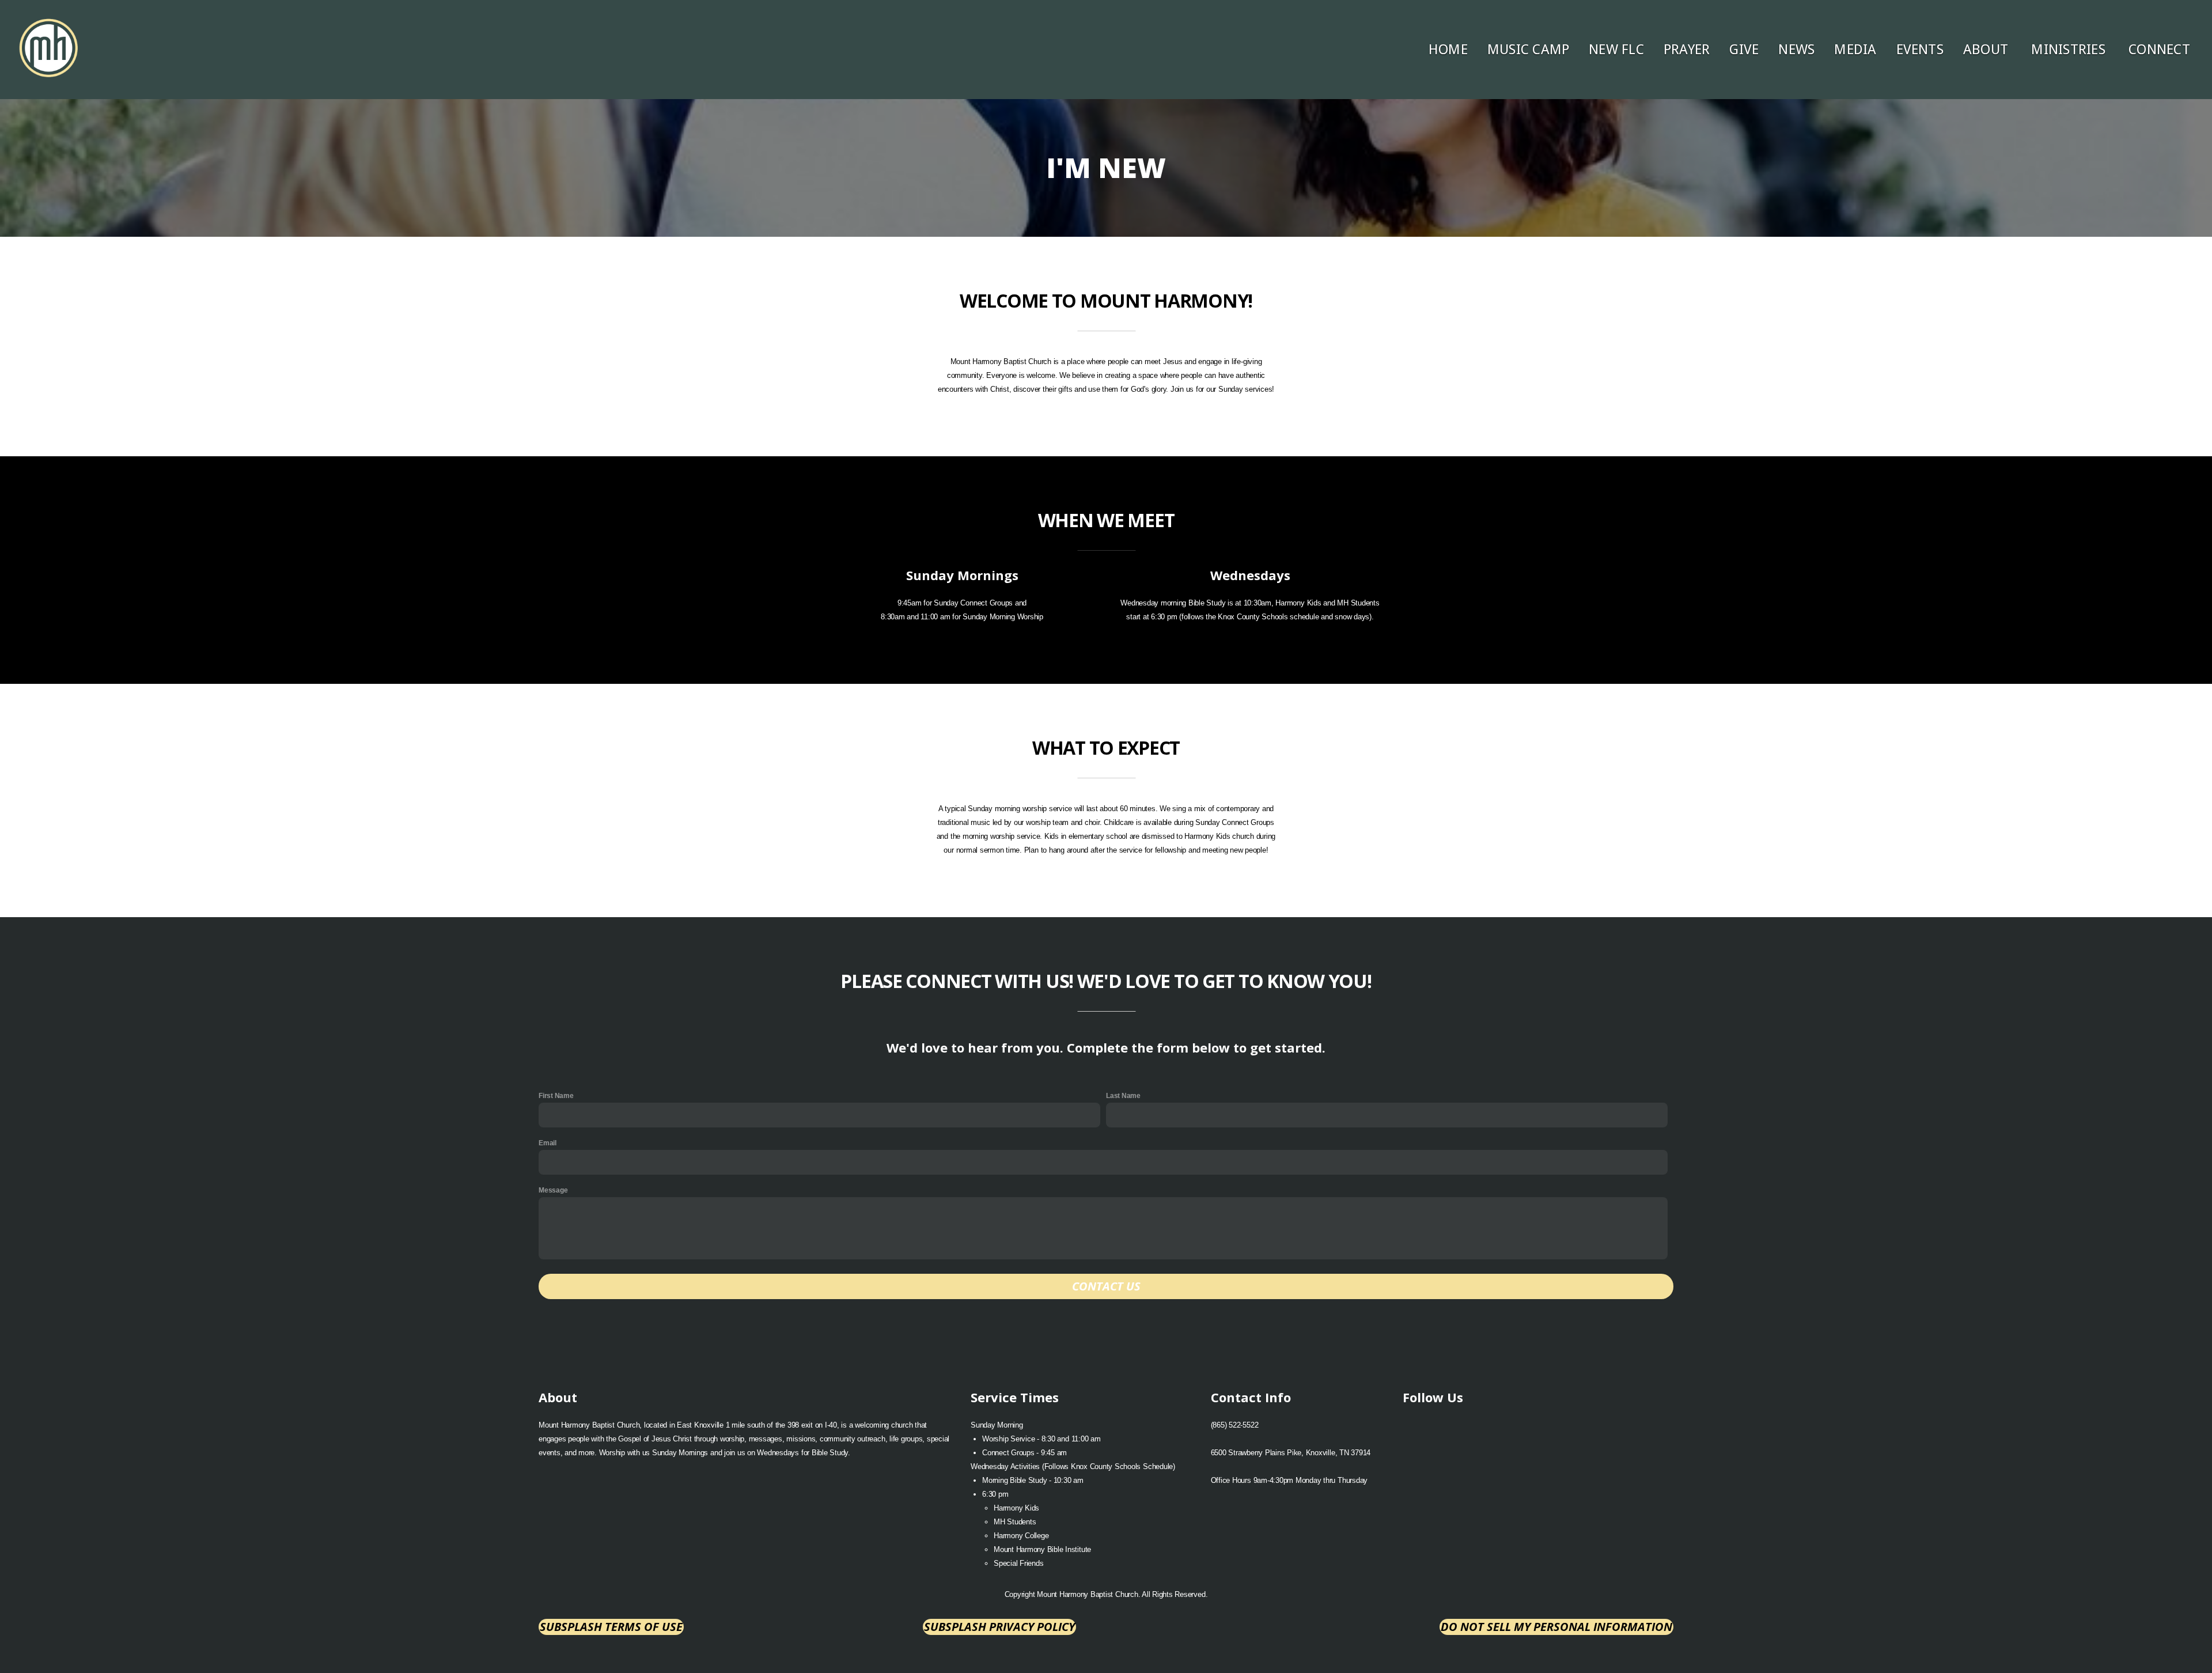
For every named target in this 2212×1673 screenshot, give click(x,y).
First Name (556, 1096)
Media (1855, 50)
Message (553, 1190)
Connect (2161, 50)
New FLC (1616, 50)
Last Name (1123, 1096)
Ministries (2070, 50)
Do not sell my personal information (1556, 1627)
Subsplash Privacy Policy (999, 1627)
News (1796, 50)
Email (548, 1143)
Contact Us (1106, 1286)
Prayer (1687, 50)
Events (1920, 50)
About (1987, 50)
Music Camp (1528, 50)
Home (1448, 50)
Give (1744, 50)
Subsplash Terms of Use (611, 1627)
